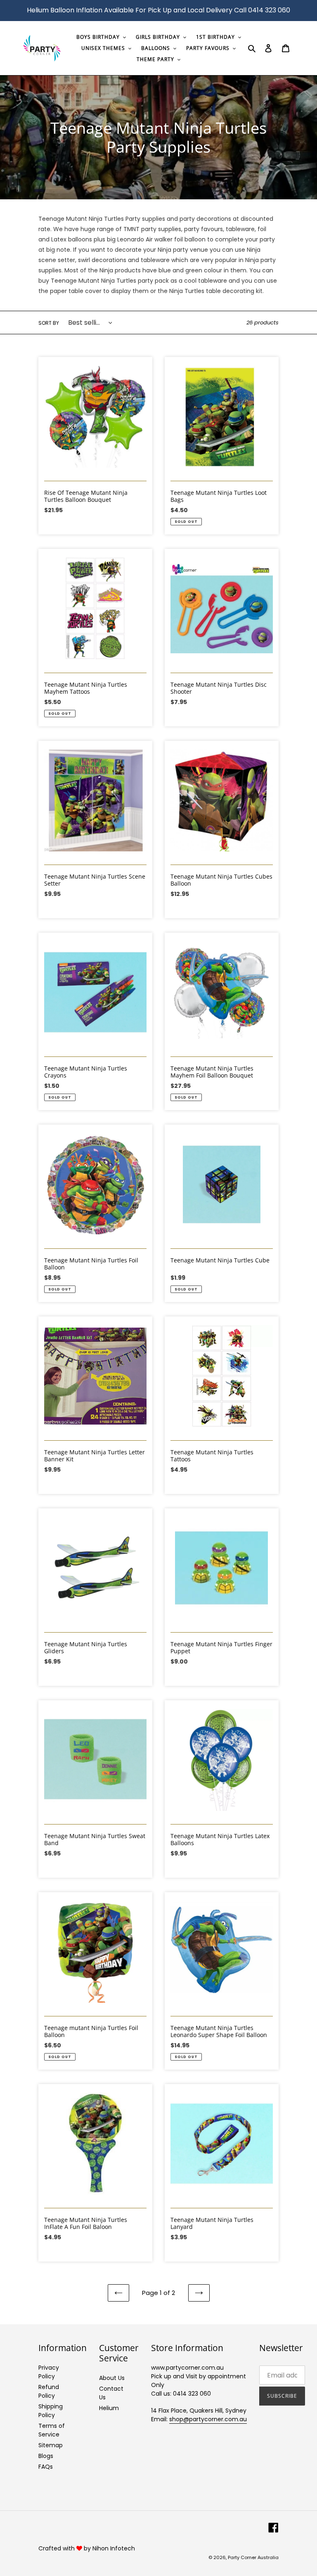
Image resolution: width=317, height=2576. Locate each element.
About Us (112, 2378)
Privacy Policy (49, 2372)
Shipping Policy (51, 2411)
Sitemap (51, 2445)
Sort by (49, 323)
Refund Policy (49, 2391)
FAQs (46, 2467)
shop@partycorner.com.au (208, 2419)
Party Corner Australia (253, 2557)
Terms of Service (52, 2430)
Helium (109, 2408)
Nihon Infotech (114, 2548)
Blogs (46, 2456)
